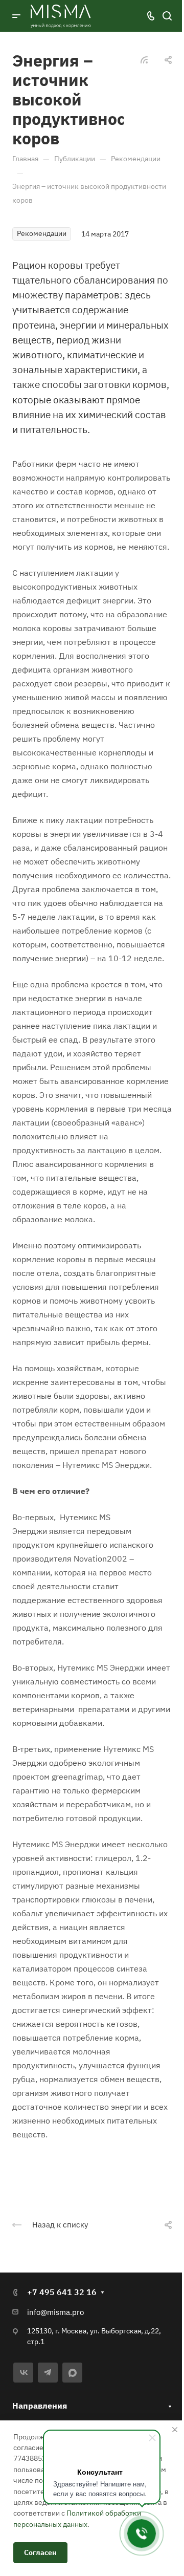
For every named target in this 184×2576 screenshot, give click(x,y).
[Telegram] (48, 2373)
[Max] (72, 2373)
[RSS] (144, 59)
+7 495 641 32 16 (62, 2292)
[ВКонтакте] (23, 2373)
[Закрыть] (175, 2430)
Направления (40, 2406)
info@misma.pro (55, 2312)
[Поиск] (167, 16)
